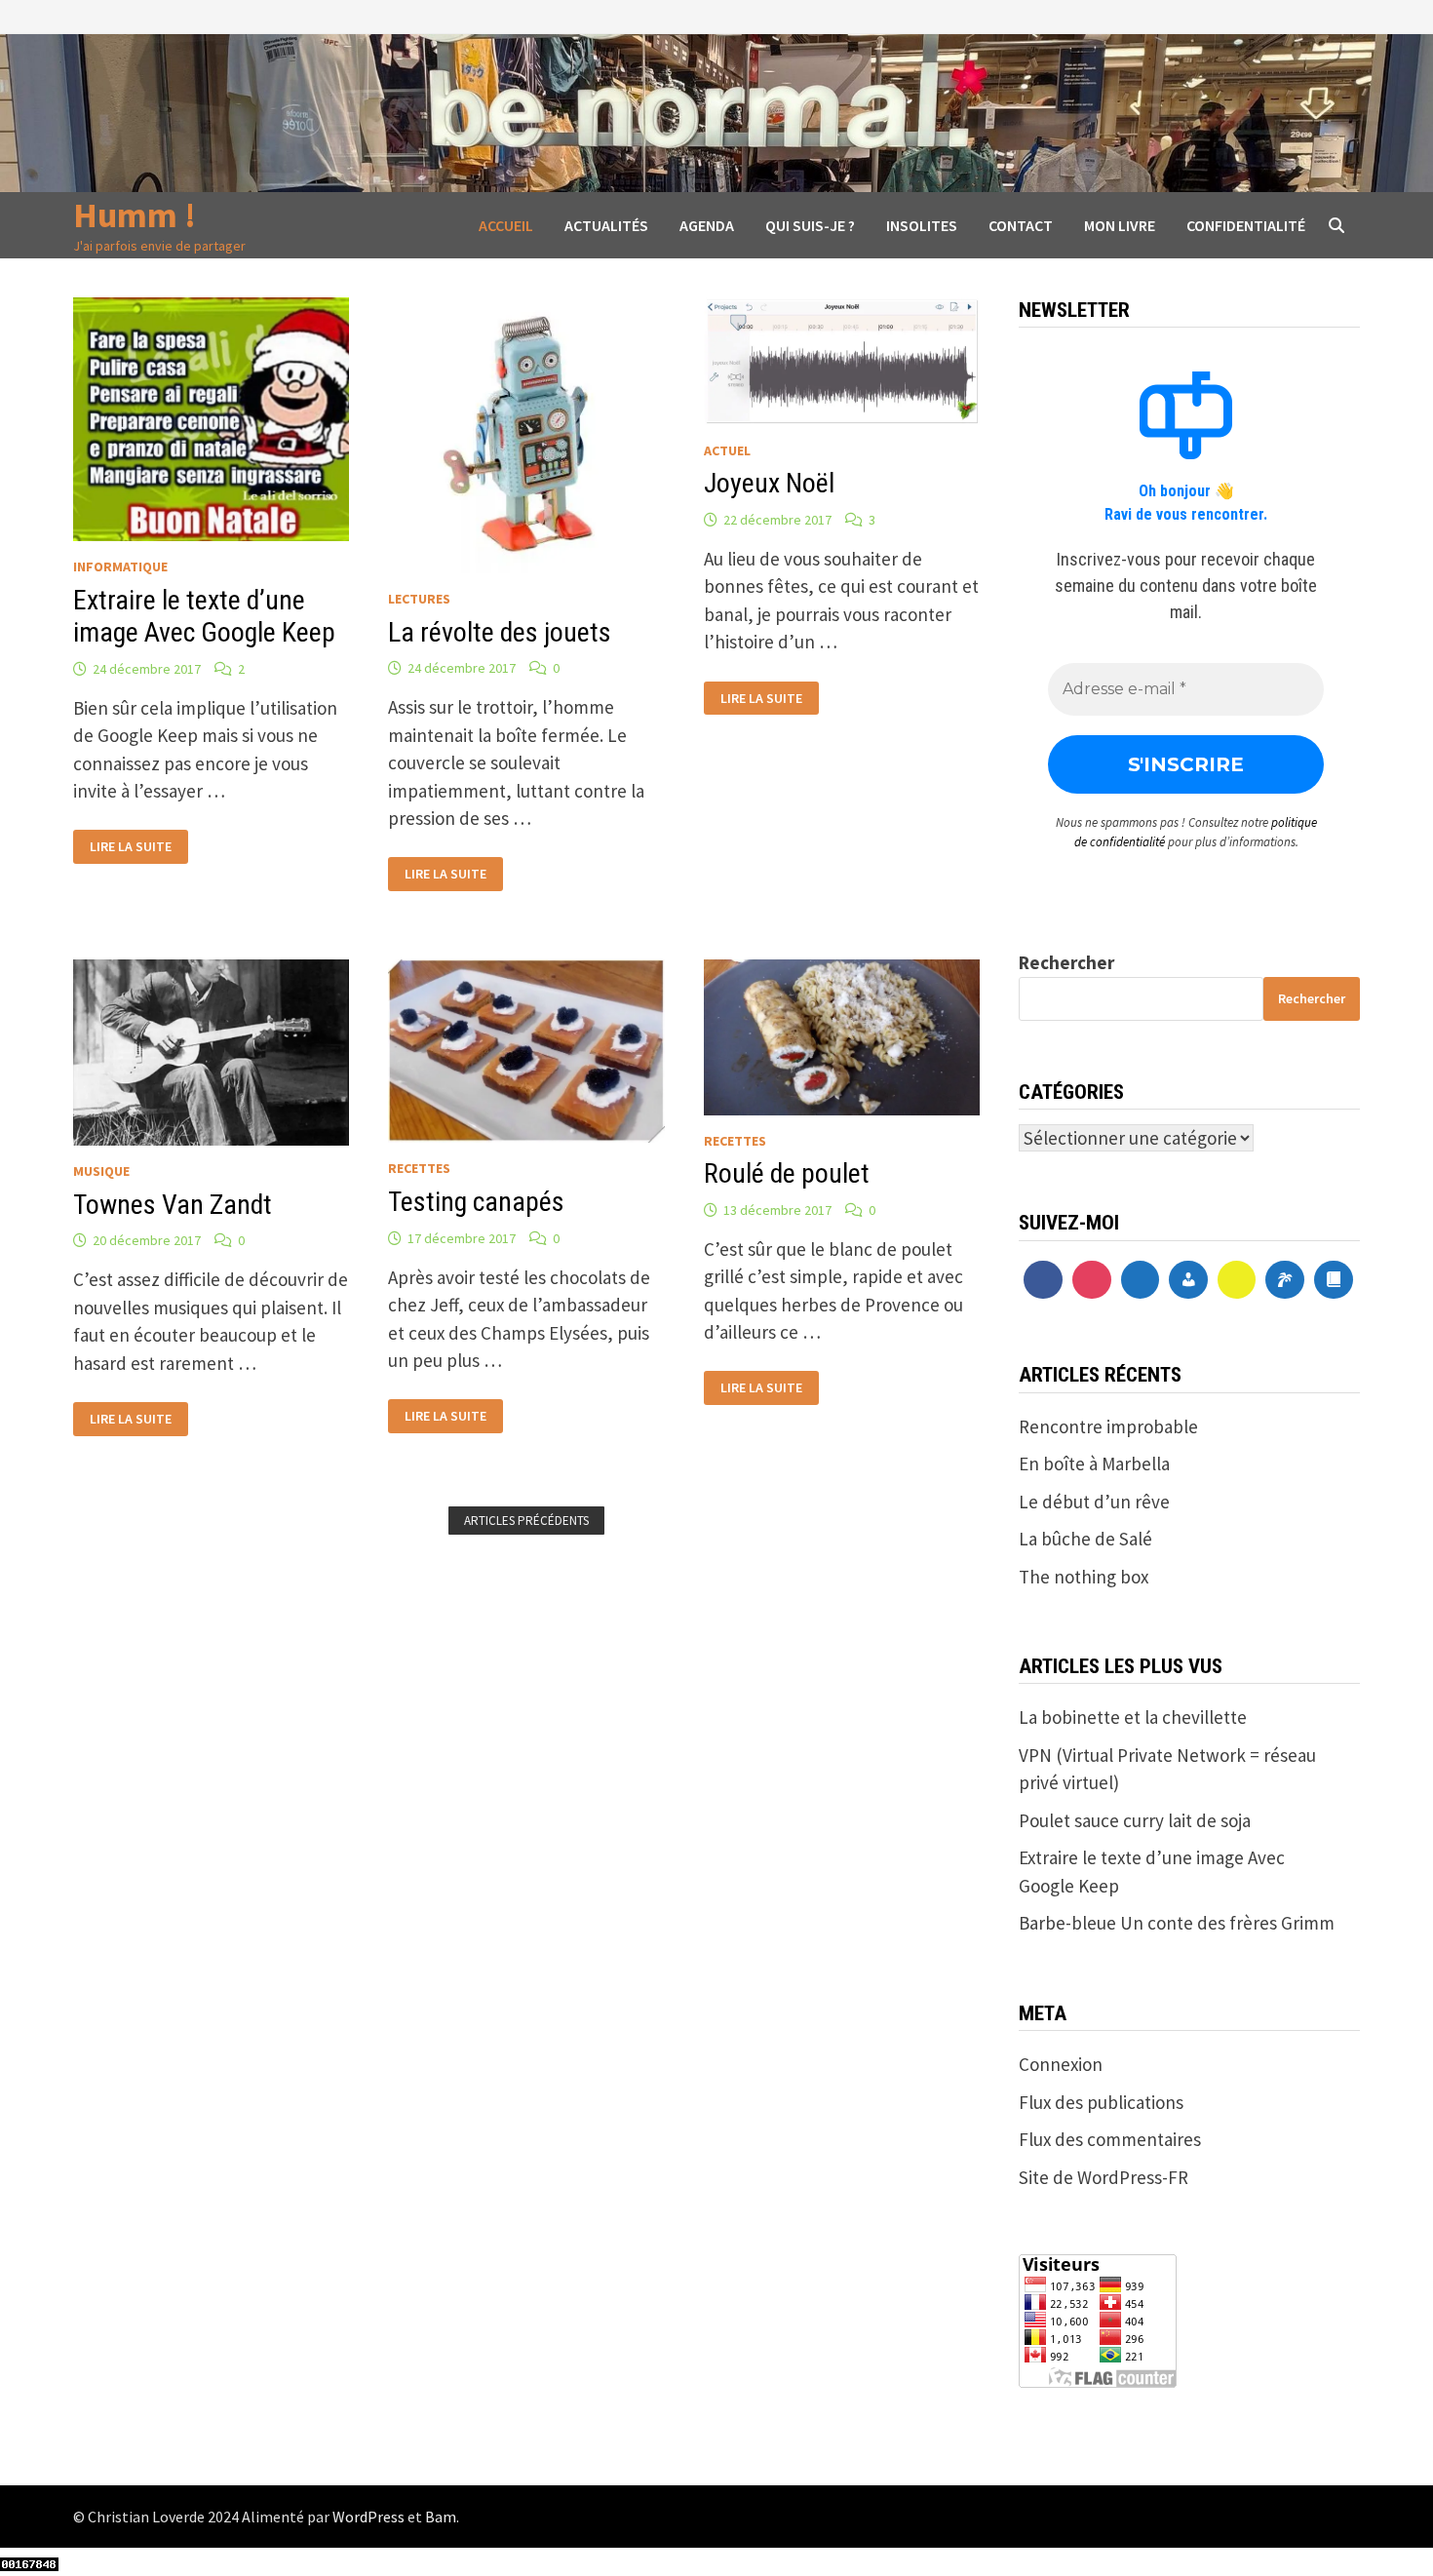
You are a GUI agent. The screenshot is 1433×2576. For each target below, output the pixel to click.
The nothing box (1084, 1577)
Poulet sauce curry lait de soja (1135, 1820)
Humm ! (135, 215)
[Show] (1237, 1280)
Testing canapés (476, 1202)
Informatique (120, 566)
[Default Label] (1141, 1280)
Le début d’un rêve (1094, 1502)
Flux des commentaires (1110, 2139)
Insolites (922, 225)
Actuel (727, 450)
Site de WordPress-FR (1104, 2177)
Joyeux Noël (769, 483)
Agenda (707, 225)
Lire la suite (130, 847)
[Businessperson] (1188, 1280)
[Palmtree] (1285, 1280)
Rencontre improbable (1108, 1426)
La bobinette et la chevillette (1133, 1717)
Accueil (506, 225)
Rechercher (1066, 962)
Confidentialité (1246, 225)
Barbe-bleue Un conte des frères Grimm (1177, 1923)
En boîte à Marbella (1094, 1464)
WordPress (368, 2517)
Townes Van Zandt (173, 1205)
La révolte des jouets (500, 632)
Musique (101, 1171)
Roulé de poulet (787, 1173)
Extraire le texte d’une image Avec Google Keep (204, 617)
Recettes (419, 1168)
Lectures (419, 599)
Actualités (606, 225)
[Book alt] (1334, 1280)
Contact (1021, 225)
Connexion (1061, 2064)
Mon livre (1120, 225)
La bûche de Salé (1085, 1539)
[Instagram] (1092, 1280)
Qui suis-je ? (810, 225)
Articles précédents (526, 1521)
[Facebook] (1043, 1280)
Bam (441, 2517)
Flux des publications (1101, 2102)
